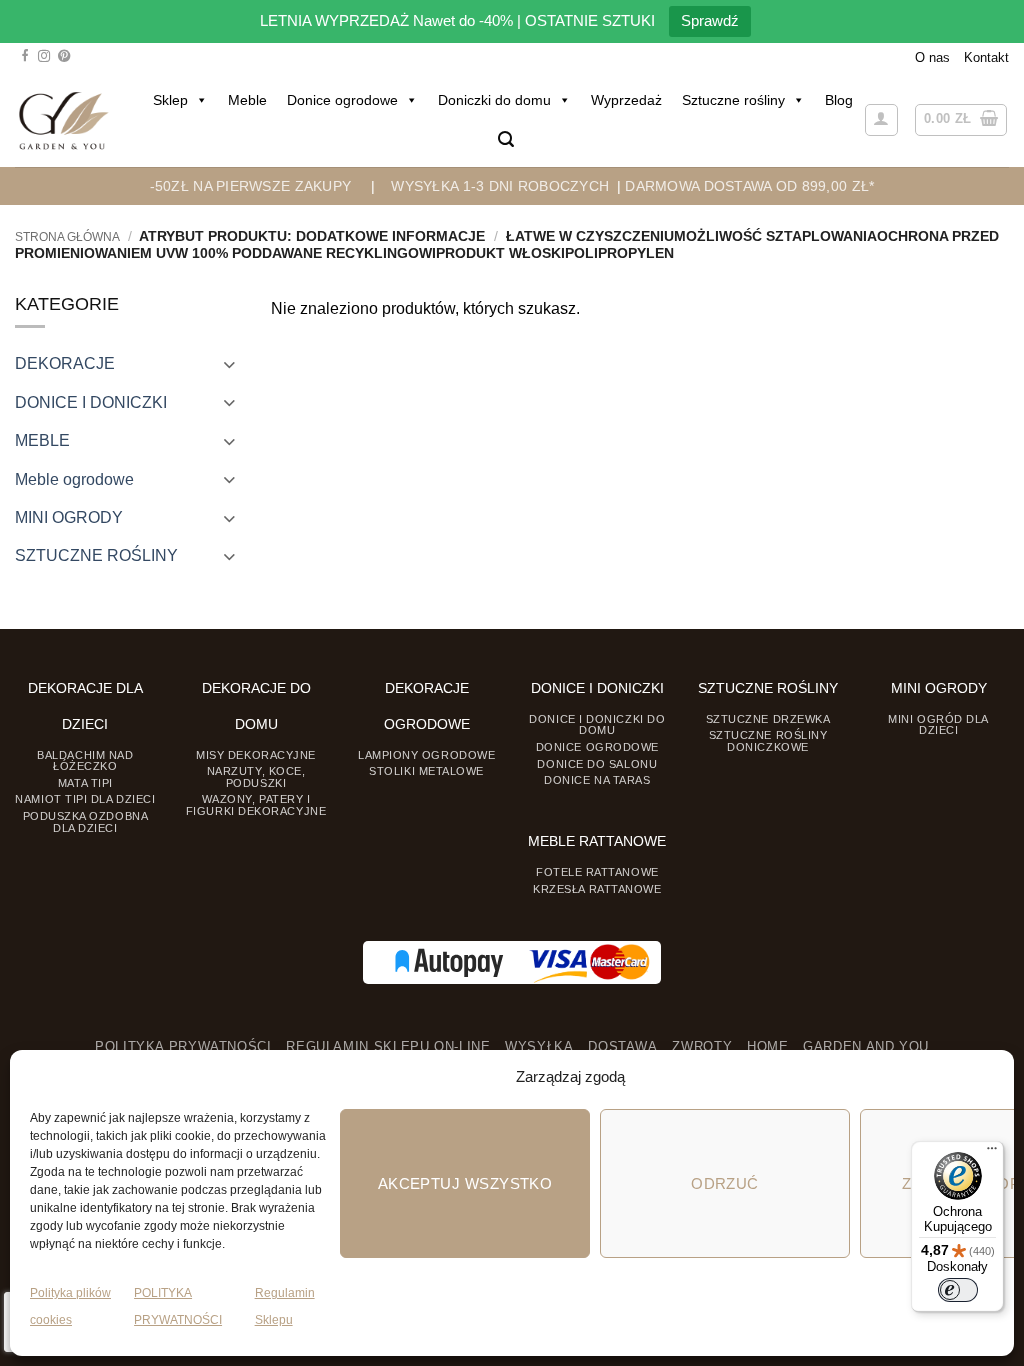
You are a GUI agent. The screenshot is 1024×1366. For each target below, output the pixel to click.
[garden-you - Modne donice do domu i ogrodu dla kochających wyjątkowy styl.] (63, 120)
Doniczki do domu (494, 100)
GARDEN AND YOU (866, 1047)
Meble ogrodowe (74, 479)
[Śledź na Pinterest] (64, 57)
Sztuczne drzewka (768, 719)
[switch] (958, 1290)
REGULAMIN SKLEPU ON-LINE (388, 1047)
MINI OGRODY (69, 517)
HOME (768, 1047)
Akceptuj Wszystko (465, 1183)
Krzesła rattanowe (597, 889)
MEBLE (42, 440)
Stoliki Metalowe (426, 771)
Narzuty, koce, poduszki (256, 776)
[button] (506, 139)
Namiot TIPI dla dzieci (85, 799)
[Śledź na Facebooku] (25, 57)
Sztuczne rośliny (733, 100)
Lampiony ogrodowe (426, 755)
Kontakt (986, 57)
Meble (247, 100)
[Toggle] (229, 363)
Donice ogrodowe (342, 100)
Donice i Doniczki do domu (597, 724)
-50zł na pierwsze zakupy (251, 186)
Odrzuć (725, 1183)
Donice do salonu (597, 764)
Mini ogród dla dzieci (938, 724)
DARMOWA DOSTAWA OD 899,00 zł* (749, 186)
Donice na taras (597, 780)
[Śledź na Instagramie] (44, 57)
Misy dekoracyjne (256, 755)
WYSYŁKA (539, 1047)
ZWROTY (702, 1047)
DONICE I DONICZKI (91, 402)
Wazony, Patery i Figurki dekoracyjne (256, 804)
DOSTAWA (622, 1047)
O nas (932, 57)
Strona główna (67, 237)
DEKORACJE (65, 363)
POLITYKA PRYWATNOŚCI (183, 1047)
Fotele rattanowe (597, 872)
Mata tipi (85, 783)
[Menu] (992, 1153)
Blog (839, 100)
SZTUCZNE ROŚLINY (96, 555)
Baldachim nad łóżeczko (85, 760)
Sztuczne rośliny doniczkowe (768, 740)
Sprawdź (710, 20)
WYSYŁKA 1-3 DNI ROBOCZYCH (500, 186)
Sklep (170, 100)
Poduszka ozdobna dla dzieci (86, 821)
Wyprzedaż (626, 100)
